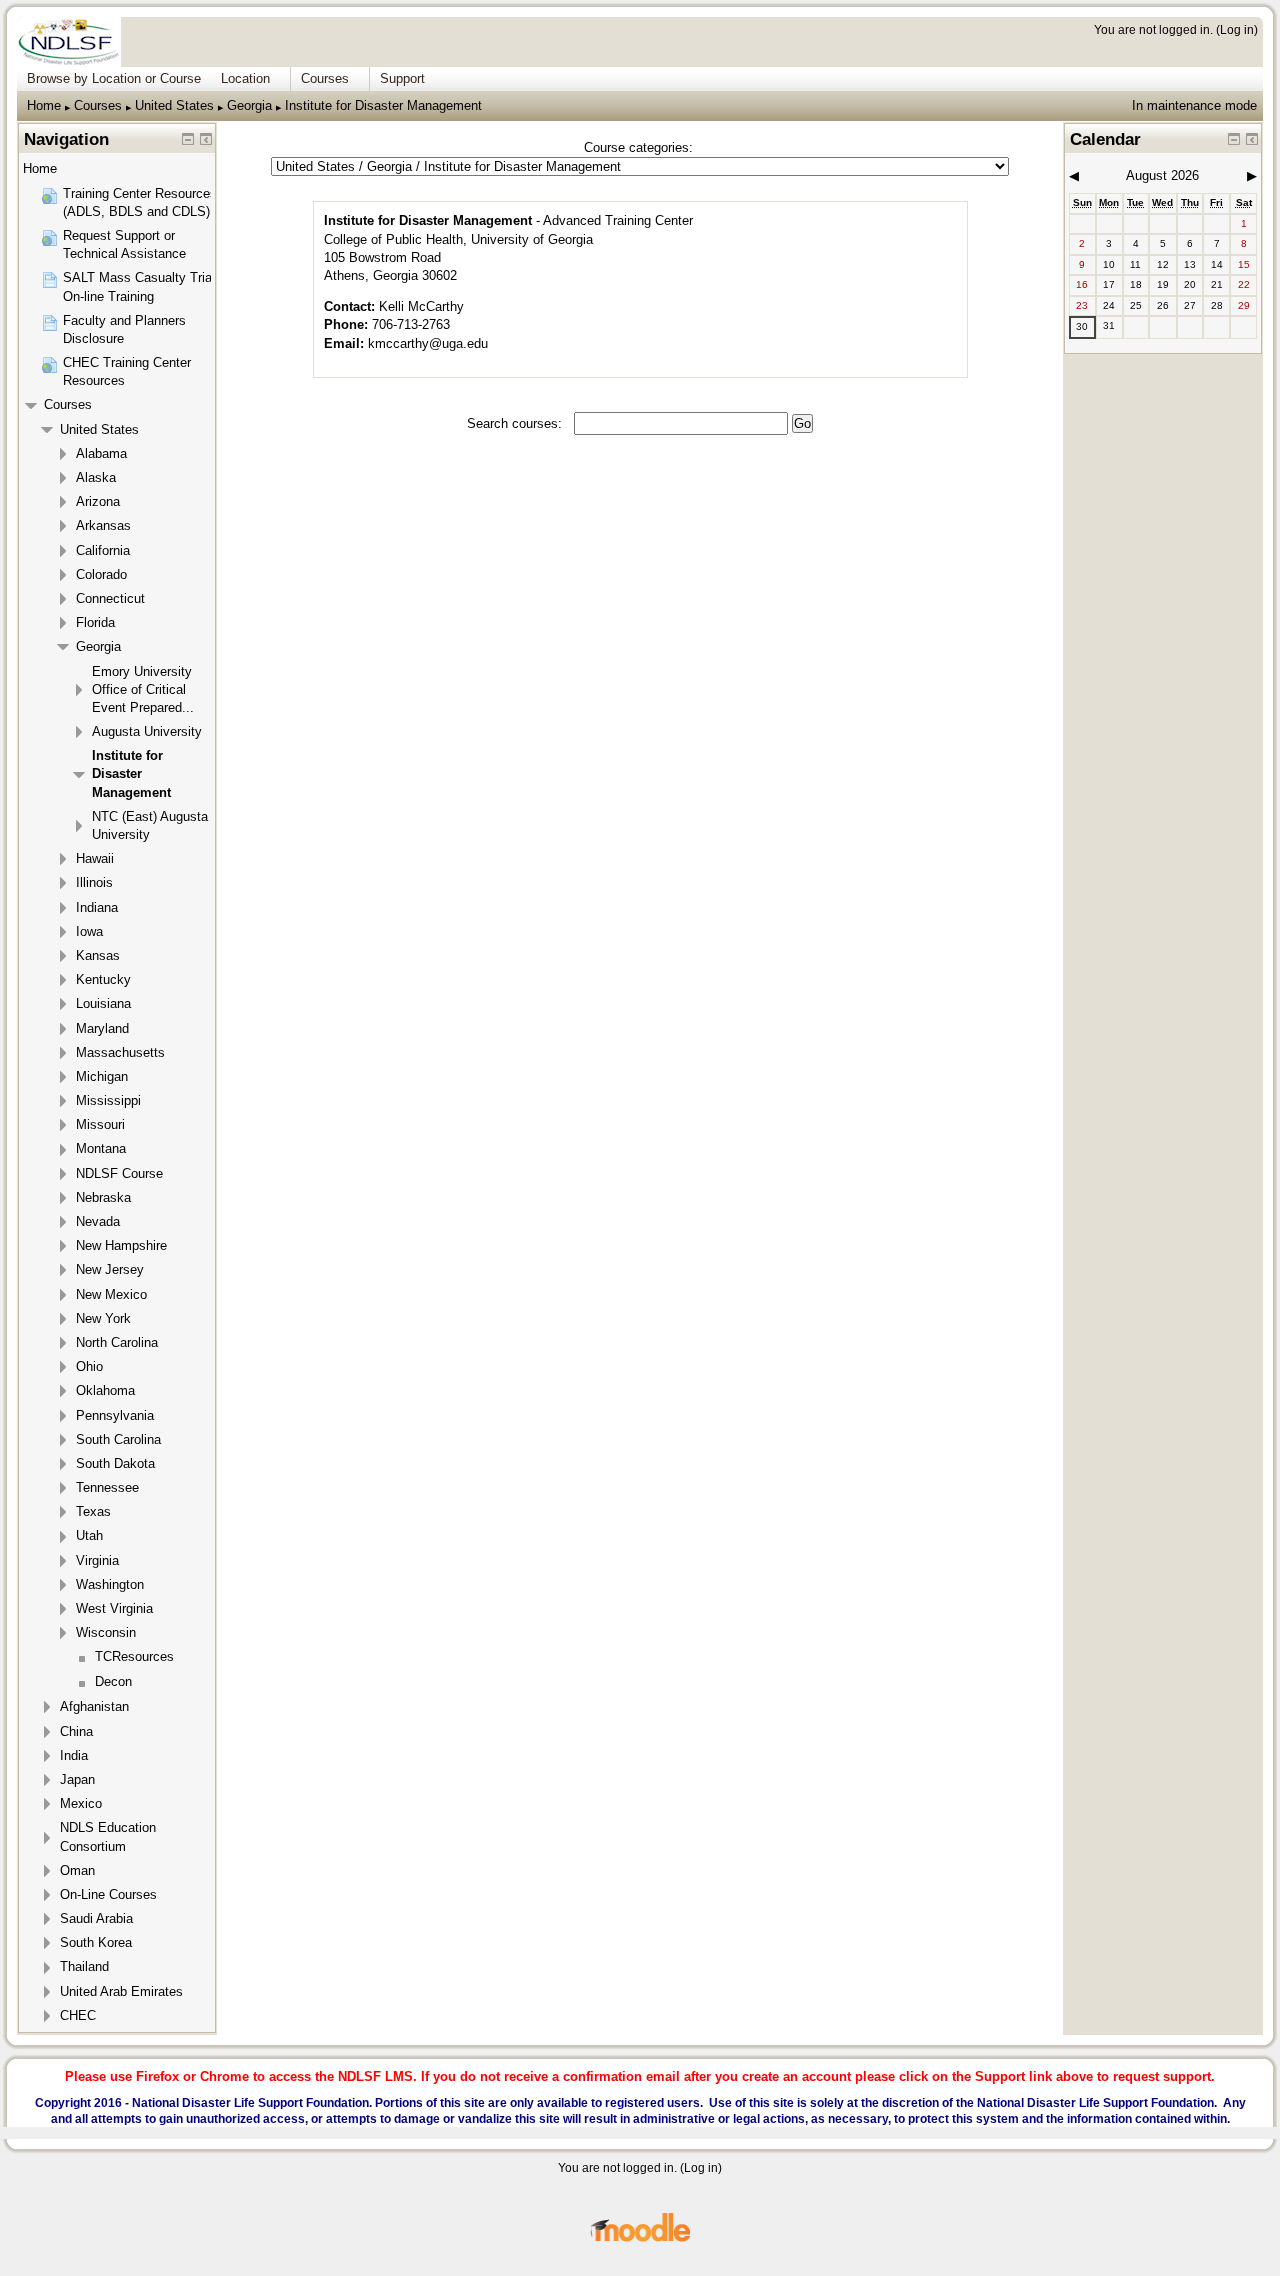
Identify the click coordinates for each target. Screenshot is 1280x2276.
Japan (77, 1779)
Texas (93, 1511)
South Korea (96, 1942)
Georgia (249, 105)
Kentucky (103, 979)
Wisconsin (106, 1632)
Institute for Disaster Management (383, 105)
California (103, 550)
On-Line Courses (108, 1894)
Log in (1237, 29)
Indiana (97, 907)
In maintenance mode (1194, 105)
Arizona (98, 501)
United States (174, 105)
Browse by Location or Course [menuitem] (114, 78)
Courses (98, 105)
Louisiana (103, 1003)
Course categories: (638, 147)
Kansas (98, 955)
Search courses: (516, 423)
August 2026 (1162, 175)
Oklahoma (105, 1390)
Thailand (84, 1966)
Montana (101, 1148)
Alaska (96, 477)
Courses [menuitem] (325, 78)
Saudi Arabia (96, 1918)
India (74, 1755)
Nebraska (103, 1197)
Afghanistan (94, 1706)
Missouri (100, 1124)
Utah (89, 1535)
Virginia (97, 1560)
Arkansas (103, 525)
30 (1082, 326)
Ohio (89, 1366)
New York (103, 1318)
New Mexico (111, 1294)
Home (44, 105)
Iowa (89, 931)
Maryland (102, 1028)
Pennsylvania (115, 1415)
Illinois (94, 882)
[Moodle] (640, 2238)
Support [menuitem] (402, 78)
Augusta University (147, 731)
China (76, 1731)
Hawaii (95, 858)
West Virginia (114, 1608)
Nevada (98, 1221)
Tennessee (107, 1487)
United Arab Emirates (121, 1991)
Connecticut (110, 598)
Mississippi (108, 1100)
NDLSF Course (119, 1173)
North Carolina (117, 1342)
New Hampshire (121, 1245)
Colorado (101, 574)
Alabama (101, 453)
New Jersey (110, 1269)
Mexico (81, 1803)
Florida (95, 622)
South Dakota (115, 1463)
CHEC (78, 2015)
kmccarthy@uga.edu (428, 343)
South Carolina (118, 1439)
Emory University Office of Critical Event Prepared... (143, 689)
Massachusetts (120, 1052)
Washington (110, 1584)
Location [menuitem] (245, 78)
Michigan (102, 1076)
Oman (77, 1870)
